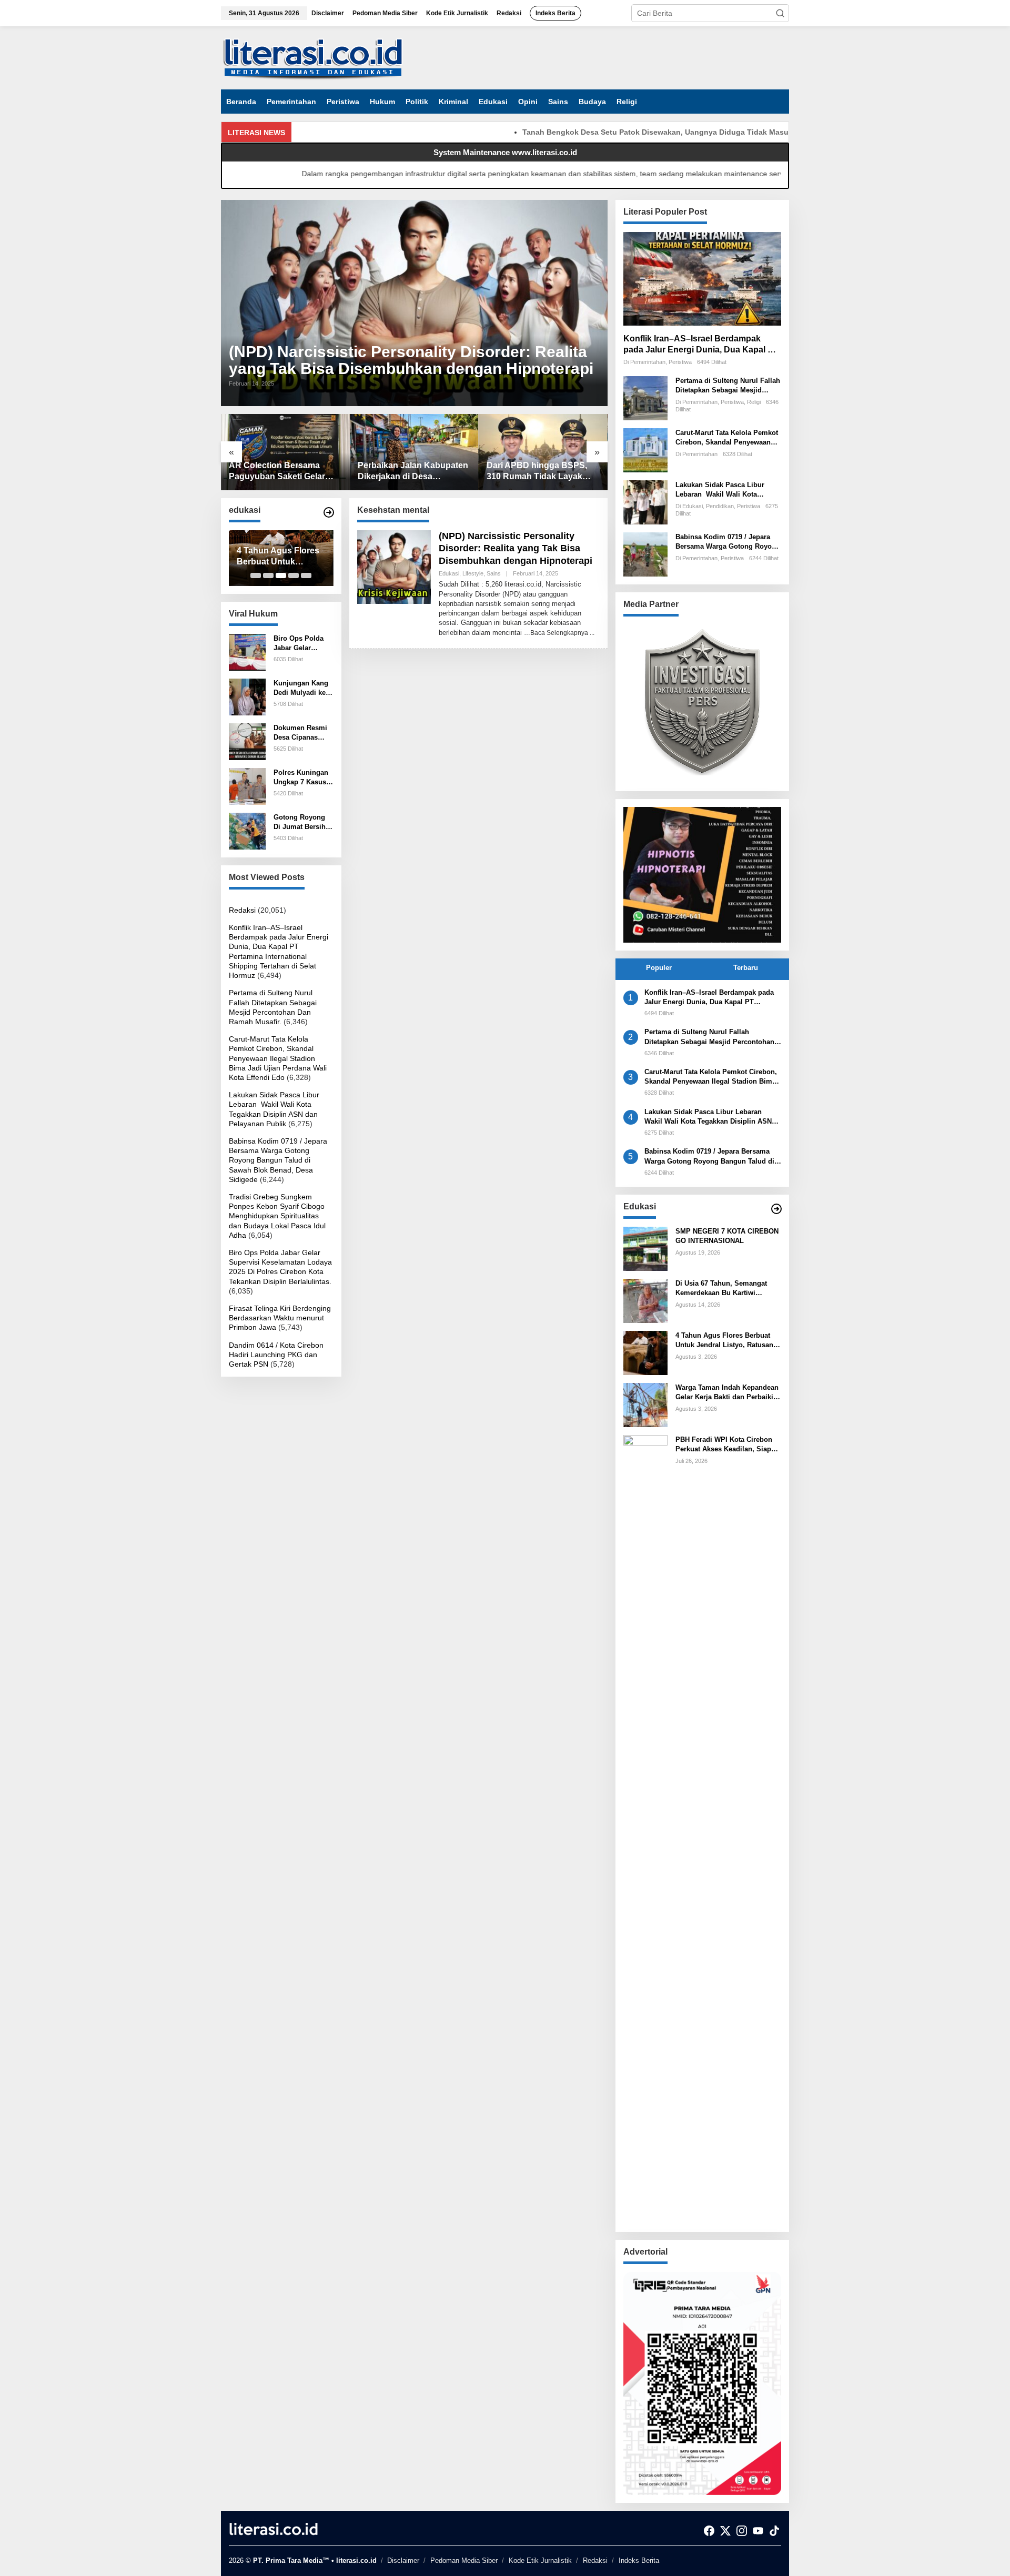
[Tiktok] (774, 2531)
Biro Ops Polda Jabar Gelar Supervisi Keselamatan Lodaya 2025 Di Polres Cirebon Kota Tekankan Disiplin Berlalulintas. (299, 644)
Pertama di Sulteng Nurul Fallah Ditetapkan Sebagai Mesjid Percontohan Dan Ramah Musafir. (728, 386)
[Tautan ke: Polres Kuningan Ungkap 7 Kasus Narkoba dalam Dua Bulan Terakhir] (247, 786)
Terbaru (746, 968)
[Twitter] (725, 2531)
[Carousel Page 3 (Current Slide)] (281, 575)
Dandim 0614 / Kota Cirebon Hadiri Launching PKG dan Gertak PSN (276, 1355)
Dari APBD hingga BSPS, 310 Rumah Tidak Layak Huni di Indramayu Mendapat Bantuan (537, 472)
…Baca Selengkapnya (556, 633)
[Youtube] (758, 2531)
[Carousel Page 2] (268, 575)
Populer (659, 968)
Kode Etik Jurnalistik (540, 2560)
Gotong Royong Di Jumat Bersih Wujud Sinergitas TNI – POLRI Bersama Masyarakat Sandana (302, 822)
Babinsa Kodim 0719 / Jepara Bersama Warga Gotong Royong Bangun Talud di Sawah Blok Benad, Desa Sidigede (278, 1160)
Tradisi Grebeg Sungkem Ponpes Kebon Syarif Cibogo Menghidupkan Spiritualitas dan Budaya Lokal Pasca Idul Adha (277, 1216)
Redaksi (242, 910)
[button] (780, 13)
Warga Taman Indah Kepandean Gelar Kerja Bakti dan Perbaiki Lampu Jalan (727, 1393)
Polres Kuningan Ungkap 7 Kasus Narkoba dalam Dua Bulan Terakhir (301, 778)
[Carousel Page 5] (306, 575)
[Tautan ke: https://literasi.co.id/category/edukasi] (329, 512)
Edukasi (449, 573)
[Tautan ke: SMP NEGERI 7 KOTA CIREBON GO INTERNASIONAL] (645, 1248)
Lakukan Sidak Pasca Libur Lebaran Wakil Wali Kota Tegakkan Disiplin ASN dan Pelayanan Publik (720, 490)
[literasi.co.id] (313, 57)
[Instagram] (742, 2531)
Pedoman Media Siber (464, 2560)
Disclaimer (403, 2560)
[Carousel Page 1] (256, 575)
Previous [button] (637, 875)
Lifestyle (473, 573)
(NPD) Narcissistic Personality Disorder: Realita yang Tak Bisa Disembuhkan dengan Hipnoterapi (411, 360)
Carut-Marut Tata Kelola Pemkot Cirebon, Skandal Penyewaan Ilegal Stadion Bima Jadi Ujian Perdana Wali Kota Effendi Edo (278, 1058)
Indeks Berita (639, 2560)
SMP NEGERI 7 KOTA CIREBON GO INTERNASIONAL (727, 1236)
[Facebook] (709, 2531)
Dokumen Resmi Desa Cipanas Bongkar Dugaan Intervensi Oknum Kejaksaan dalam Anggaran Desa (302, 733)
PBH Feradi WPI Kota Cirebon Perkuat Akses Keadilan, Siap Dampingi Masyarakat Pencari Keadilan (724, 1445)
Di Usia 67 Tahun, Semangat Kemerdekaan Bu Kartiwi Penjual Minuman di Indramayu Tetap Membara (727, 1289)
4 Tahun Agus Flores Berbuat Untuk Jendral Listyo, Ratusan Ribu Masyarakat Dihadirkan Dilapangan (278, 557)
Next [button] (767, 875)
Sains (494, 573)
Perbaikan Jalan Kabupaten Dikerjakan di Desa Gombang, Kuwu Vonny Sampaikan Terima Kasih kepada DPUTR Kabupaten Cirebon (413, 472)
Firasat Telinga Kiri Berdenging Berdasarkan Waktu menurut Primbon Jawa (280, 1318)
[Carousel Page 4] (294, 575)
